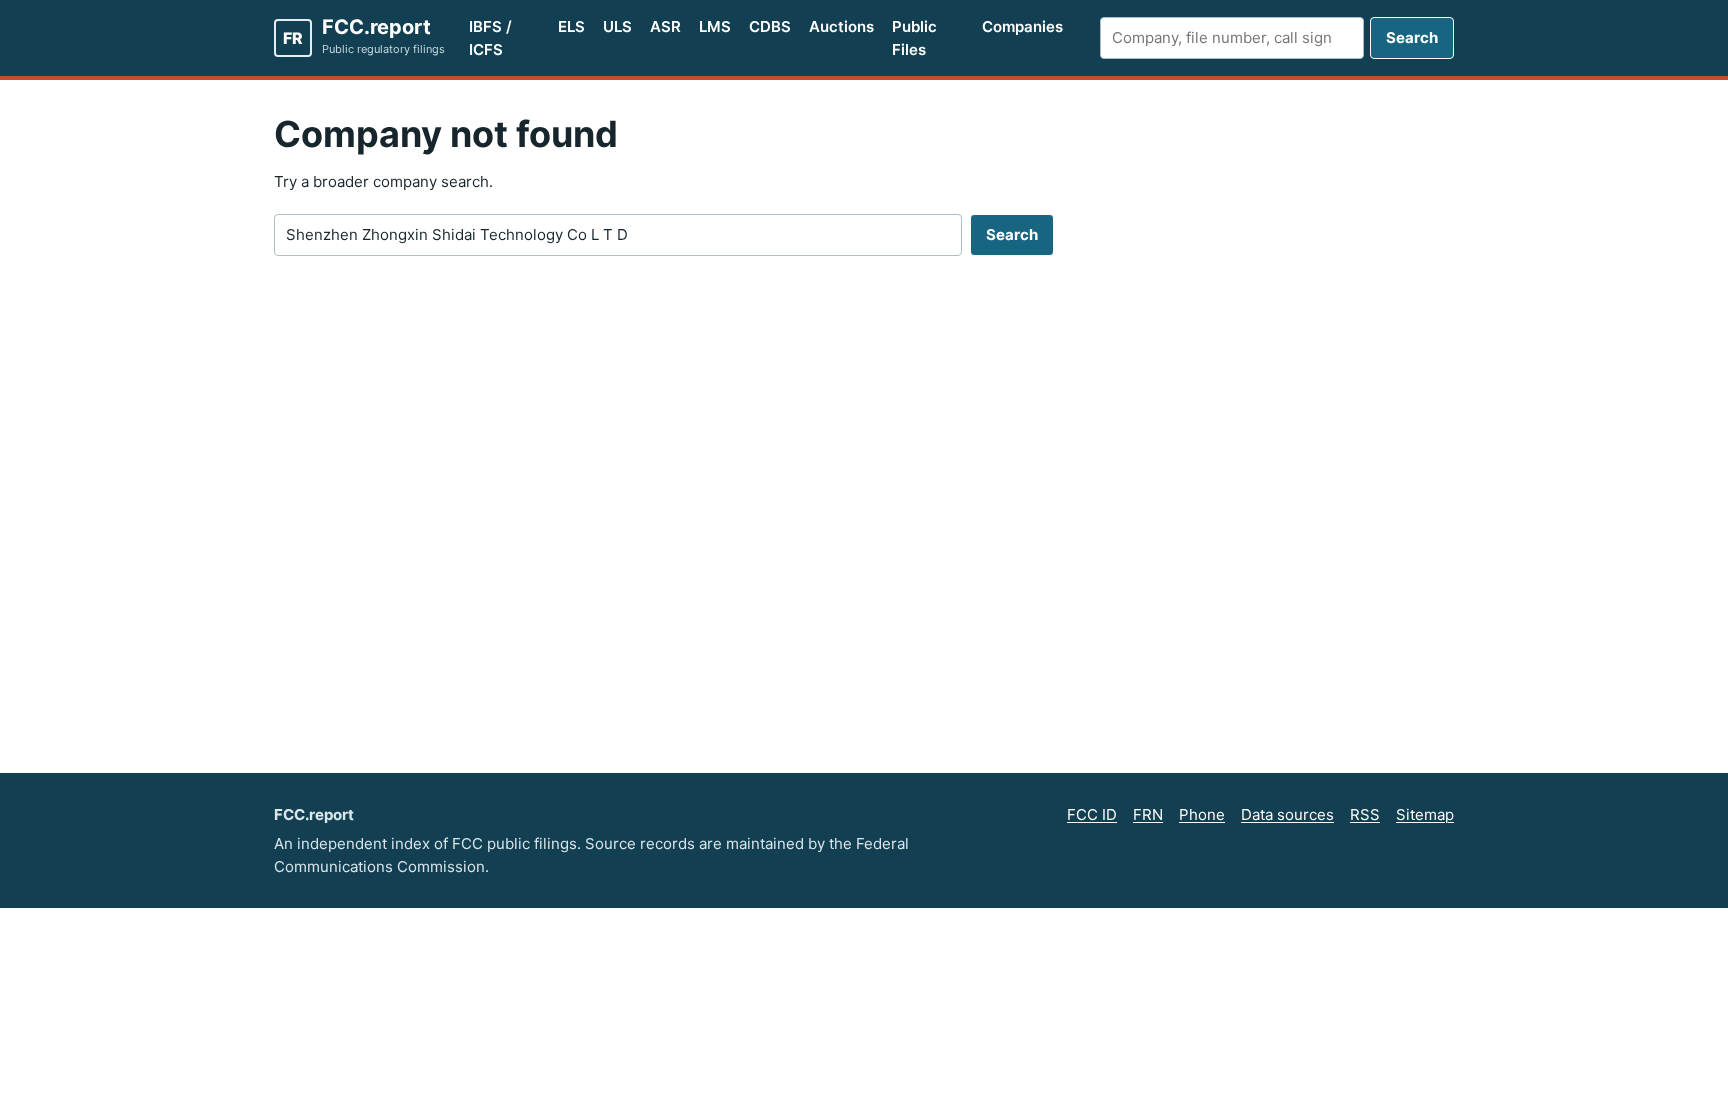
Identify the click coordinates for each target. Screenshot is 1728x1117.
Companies (1022, 26)
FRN (1148, 814)
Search (1412, 37)
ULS (617, 26)
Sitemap (1425, 814)
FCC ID (1092, 814)
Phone (1202, 814)
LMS (715, 26)
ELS (571, 26)
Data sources (1287, 814)
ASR (665, 26)
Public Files (914, 38)
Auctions (841, 26)
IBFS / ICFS (490, 38)
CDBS (770, 26)
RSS (1365, 814)
